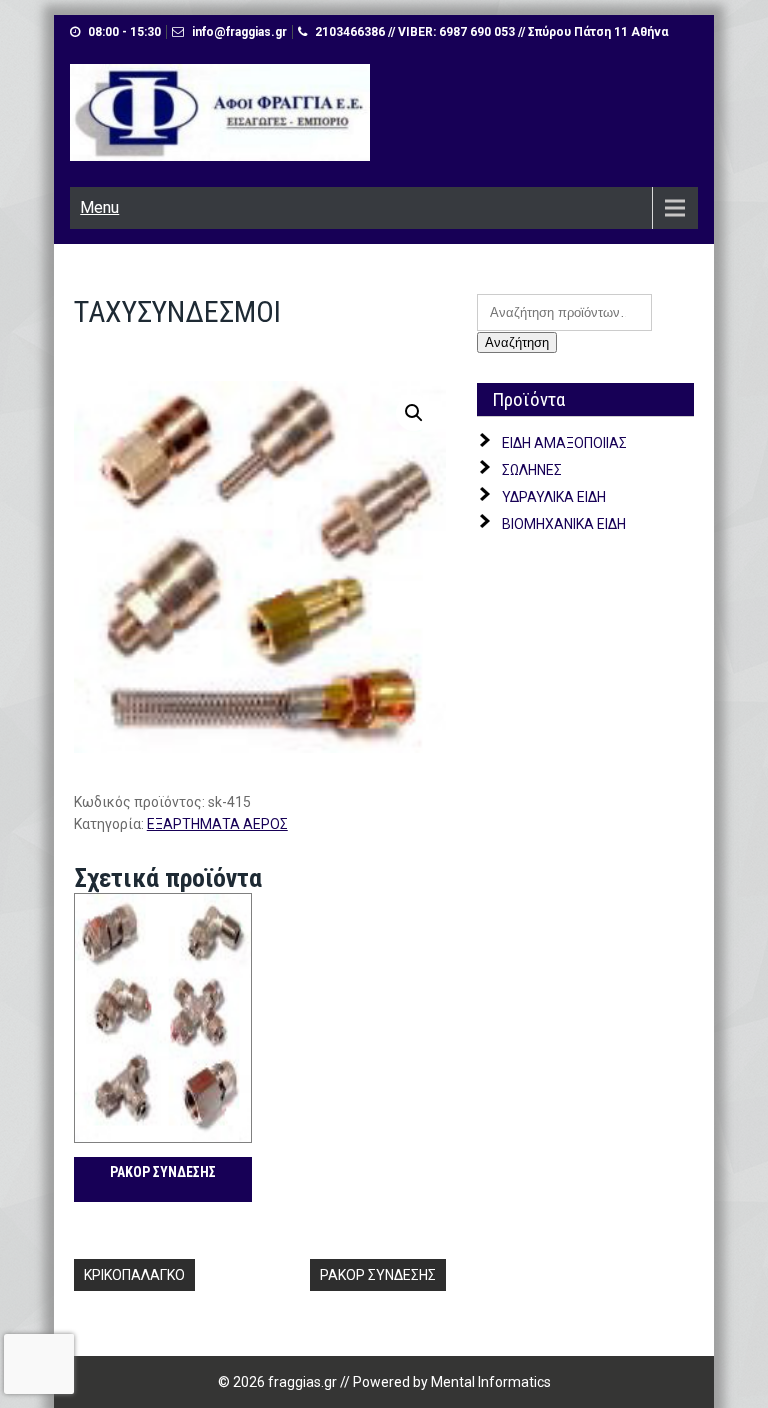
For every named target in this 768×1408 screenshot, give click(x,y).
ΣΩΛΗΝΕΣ (532, 470)
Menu (99, 207)
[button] (414, 413)
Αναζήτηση (517, 342)
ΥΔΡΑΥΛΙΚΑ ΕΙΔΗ (554, 497)
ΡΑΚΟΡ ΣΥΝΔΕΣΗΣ (378, 1275)
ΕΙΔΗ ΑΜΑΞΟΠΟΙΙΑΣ (564, 443)
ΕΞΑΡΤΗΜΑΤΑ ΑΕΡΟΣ (217, 824)
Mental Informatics (491, 1382)
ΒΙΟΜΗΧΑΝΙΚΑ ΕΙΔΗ (564, 524)
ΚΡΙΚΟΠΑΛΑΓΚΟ (134, 1275)
